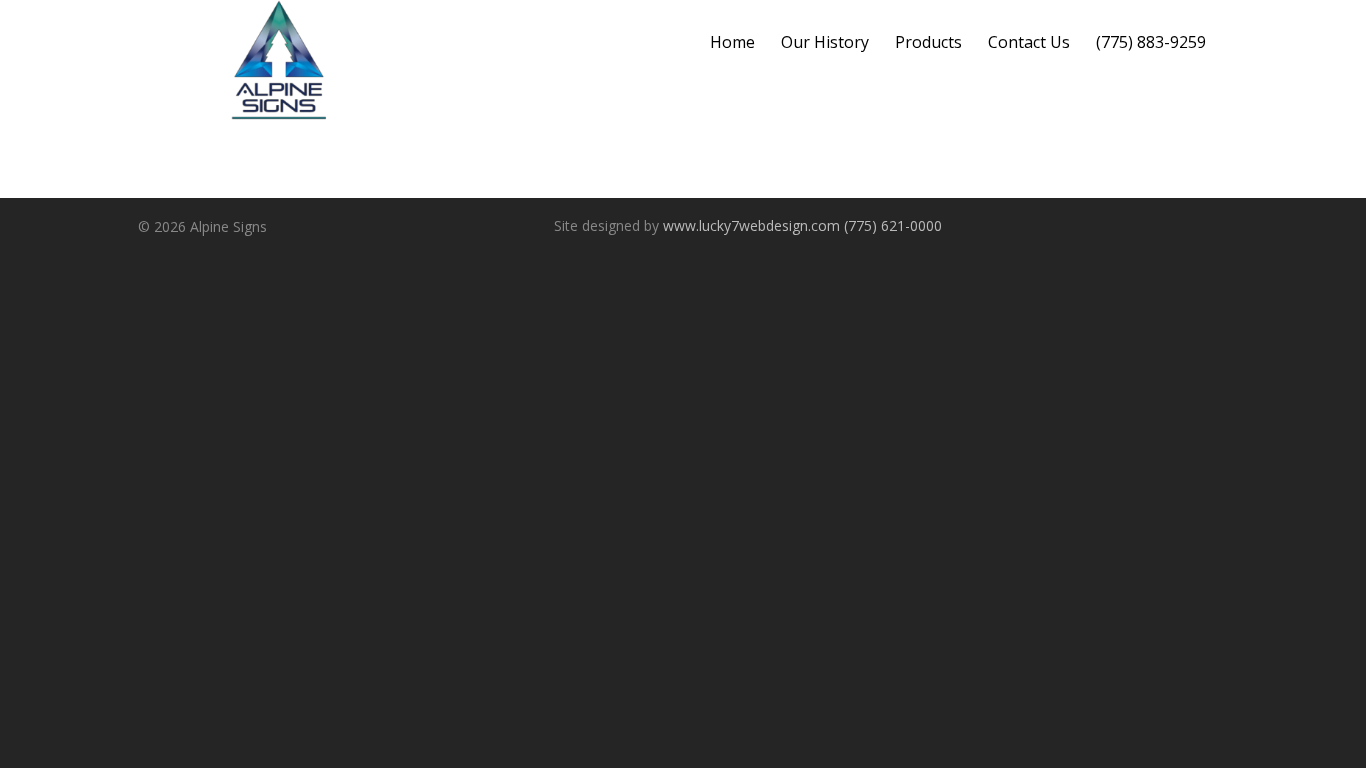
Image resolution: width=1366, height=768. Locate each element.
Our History (825, 42)
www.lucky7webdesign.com (751, 225)
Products (928, 42)
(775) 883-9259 (1151, 42)
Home (732, 42)
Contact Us (1029, 42)
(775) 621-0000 (893, 225)
